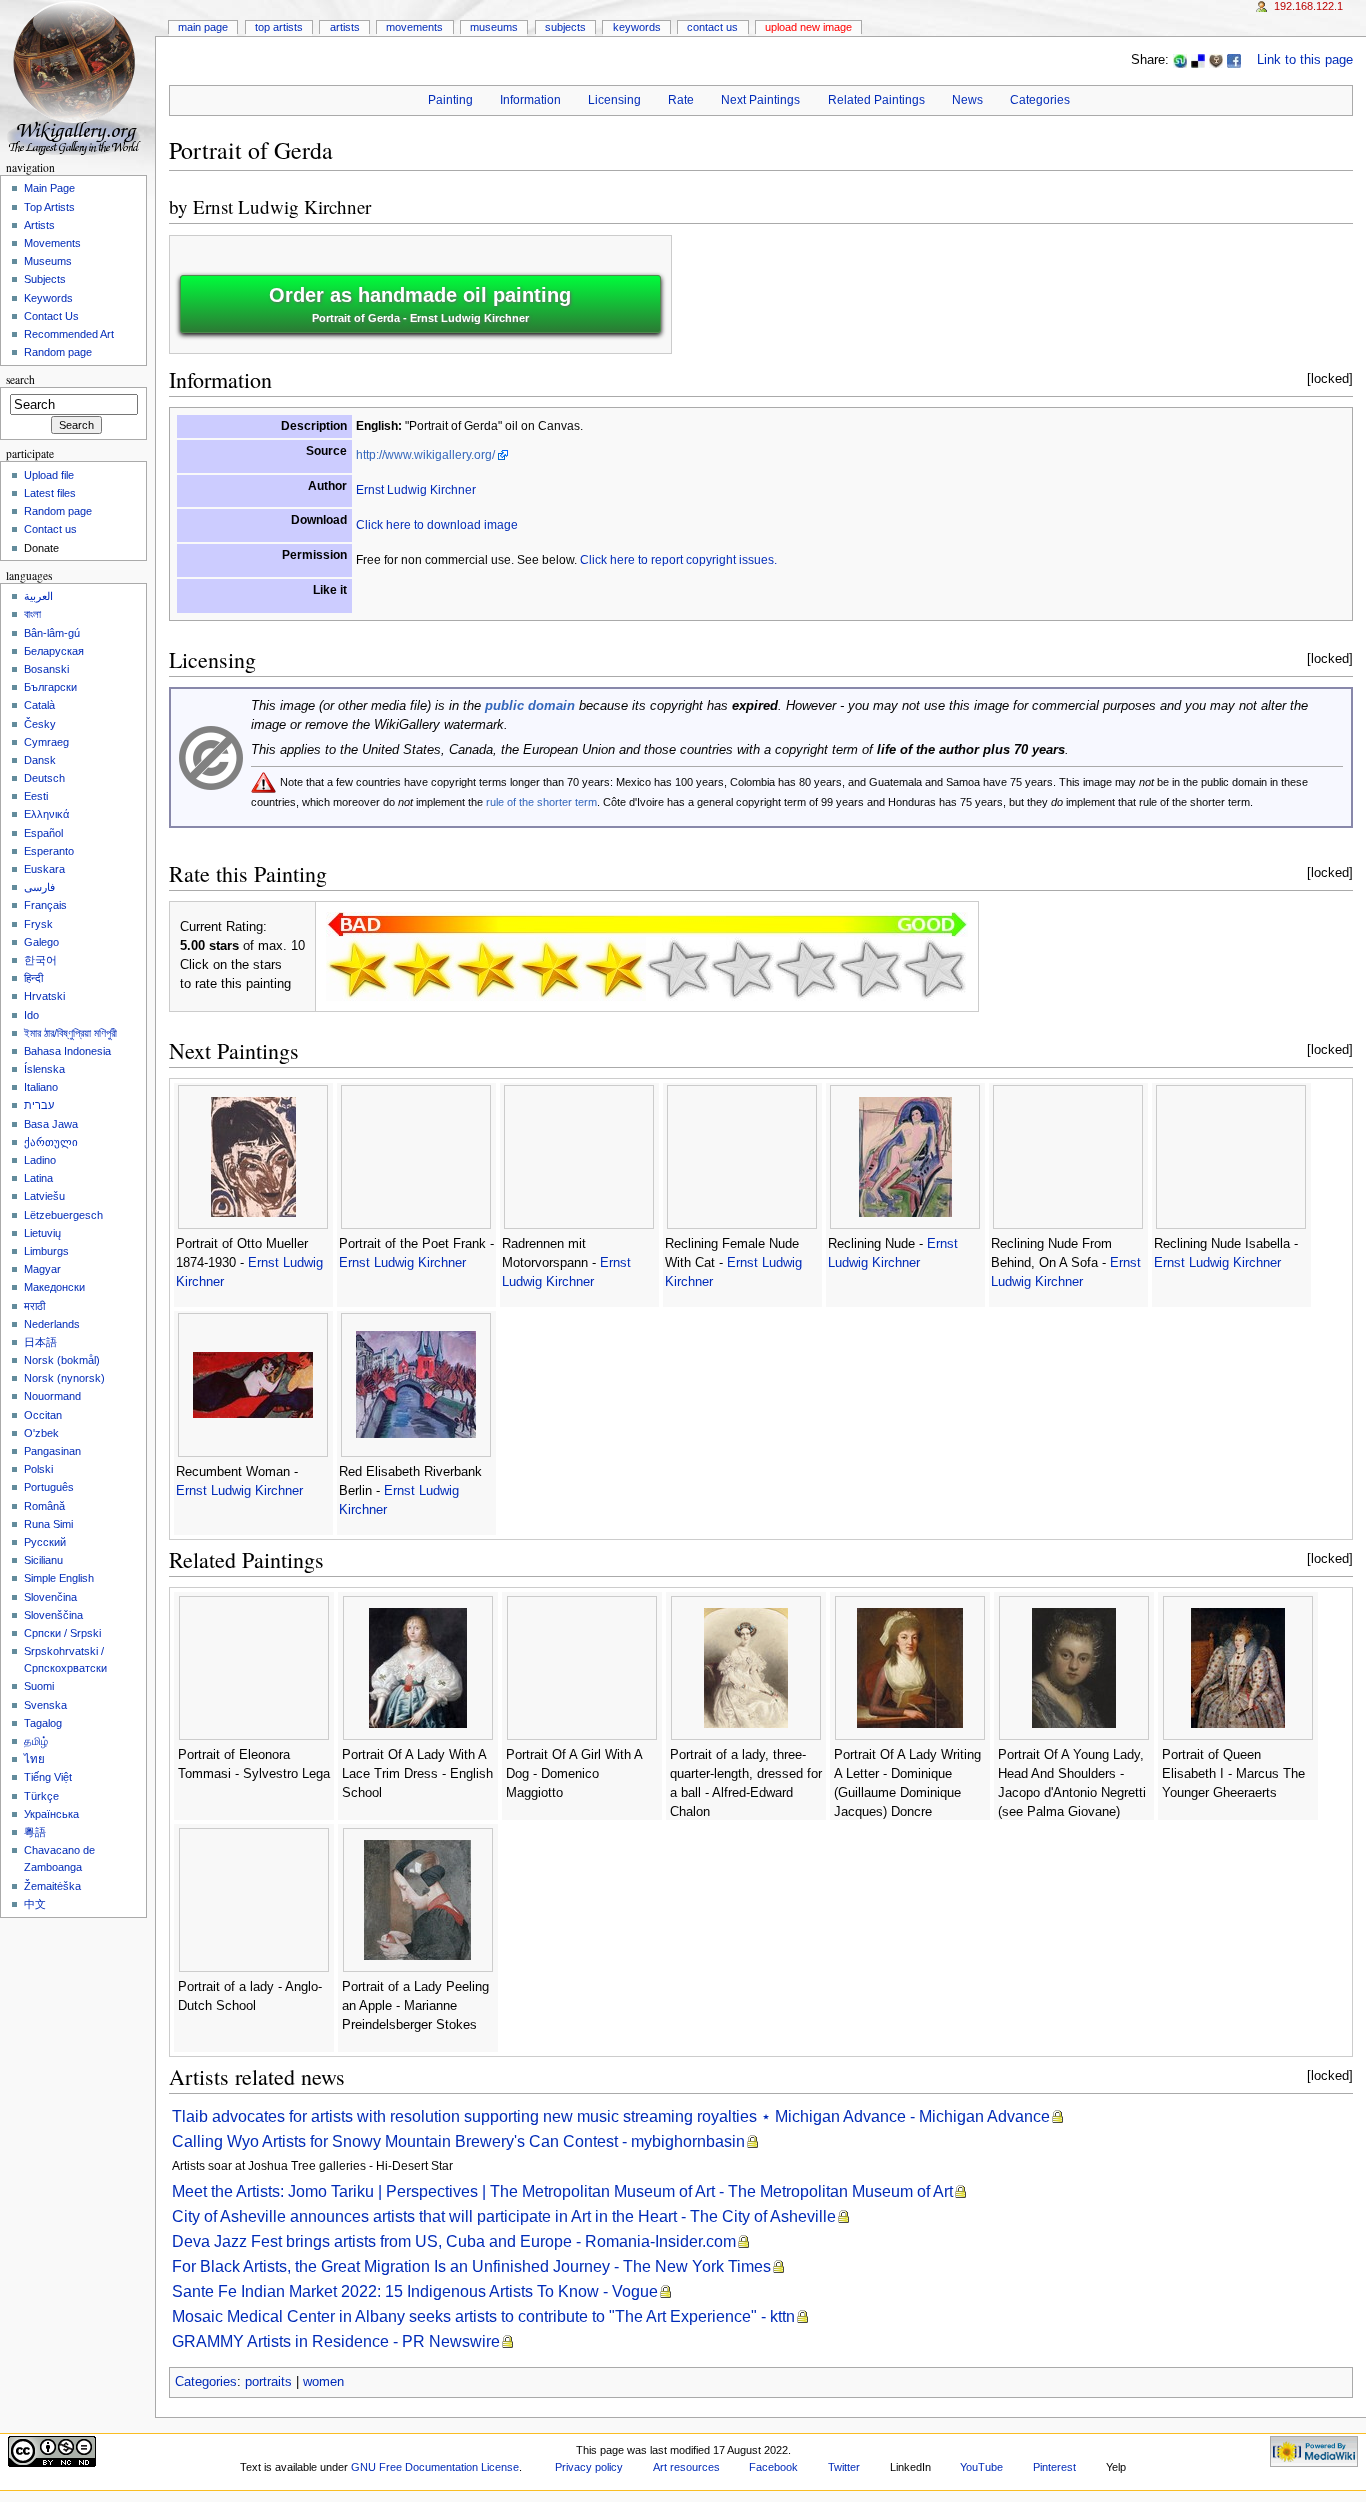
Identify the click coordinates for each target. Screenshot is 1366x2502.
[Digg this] (1216, 60)
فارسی (39, 887)
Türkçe (41, 1796)
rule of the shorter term (541, 802)
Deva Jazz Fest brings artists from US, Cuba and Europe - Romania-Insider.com (454, 2241)
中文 (35, 1904)
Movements (414, 27)
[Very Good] (742, 969)
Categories (1040, 100)
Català (39, 705)
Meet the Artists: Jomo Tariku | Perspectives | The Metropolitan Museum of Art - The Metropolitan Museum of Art (562, 2191)
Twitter (844, 2467)
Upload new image (808, 27)
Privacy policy (589, 2467)
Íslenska (44, 1069)
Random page (58, 352)
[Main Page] (77, 77)
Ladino (40, 1160)
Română (44, 1506)
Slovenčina (50, 1597)
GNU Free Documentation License (435, 2467)
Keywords (637, 27)
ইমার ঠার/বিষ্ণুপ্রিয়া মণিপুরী (70, 1033)
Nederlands (52, 1324)
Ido (31, 1015)
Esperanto (49, 851)
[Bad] (422, 969)
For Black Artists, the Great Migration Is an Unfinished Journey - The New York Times (471, 2266)
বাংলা (32, 614)
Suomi (39, 1686)
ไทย (34, 1759)
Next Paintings (760, 100)
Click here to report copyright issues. (678, 560)
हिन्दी (33, 978)
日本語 (40, 1342)
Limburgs (46, 1251)
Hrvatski (44, 996)
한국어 (40, 960)
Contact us (50, 529)
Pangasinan (52, 1451)
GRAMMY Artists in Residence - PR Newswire (336, 2341)
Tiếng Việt (48, 1777)
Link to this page (1305, 60)
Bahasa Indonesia (67, 1051)
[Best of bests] (934, 969)
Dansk (40, 760)
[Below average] (550, 969)
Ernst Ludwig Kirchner (282, 206)
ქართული (51, 1142)
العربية (38, 596)
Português (49, 1487)
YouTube (981, 2467)
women (323, 2382)
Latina (38, 1178)
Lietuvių (42, 1233)
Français (45, 905)
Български (50, 687)
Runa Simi (48, 1524)
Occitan (43, 1415)
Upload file (49, 475)
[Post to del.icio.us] (1198, 60)
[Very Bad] (358, 969)
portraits (268, 2382)
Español (43, 833)
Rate (681, 100)
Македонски (54, 1287)
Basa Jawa (51, 1124)
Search (20, 379)
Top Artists (279, 27)
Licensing (614, 100)
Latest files (50, 493)
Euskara (44, 869)
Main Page (203, 27)
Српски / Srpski (62, 1633)
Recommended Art (69, 334)
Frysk (38, 924)
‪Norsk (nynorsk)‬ (64, 1378)
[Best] (870, 969)
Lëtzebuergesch (63, 1215)
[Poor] (486, 969)
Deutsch (44, 778)
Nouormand (52, 1396)
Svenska (45, 1705)
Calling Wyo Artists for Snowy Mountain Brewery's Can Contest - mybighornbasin (458, 2141)
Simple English (59, 1578)
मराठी (34, 1306)
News (967, 100)
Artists (345, 27)
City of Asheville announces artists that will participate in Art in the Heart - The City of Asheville (504, 2216)
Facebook (773, 2467)
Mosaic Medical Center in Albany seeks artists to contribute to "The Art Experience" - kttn (483, 2316)
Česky (40, 724)
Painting (450, 100)
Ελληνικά (46, 814)
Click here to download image (437, 525)
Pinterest (1054, 2467)
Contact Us (712, 27)
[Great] (806, 969)
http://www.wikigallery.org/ (425, 455)
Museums (494, 27)
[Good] (678, 969)
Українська (51, 1814)
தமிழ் (36, 1741)
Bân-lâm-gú (52, 633)
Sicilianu (43, 1560)
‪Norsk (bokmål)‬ (62, 1360)
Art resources (686, 2467)
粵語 (35, 1832)
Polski (38, 1469)
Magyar (42, 1269)
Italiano (41, 1087)
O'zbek (41, 1433)
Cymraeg (46, 742)
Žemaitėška (52, 1886)
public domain (530, 706)
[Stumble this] (1180, 60)
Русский (45, 1542)
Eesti (36, 796)
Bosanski (46, 669)
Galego (41, 942)
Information (530, 100)
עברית (39, 1105)
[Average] (614, 969)
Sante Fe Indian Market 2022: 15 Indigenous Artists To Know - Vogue (415, 2291)
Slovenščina (53, 1615)
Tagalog (43, 1723)
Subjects (565, 27)
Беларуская (54, 651)
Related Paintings (876, 100)
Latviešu (44, 1196)
